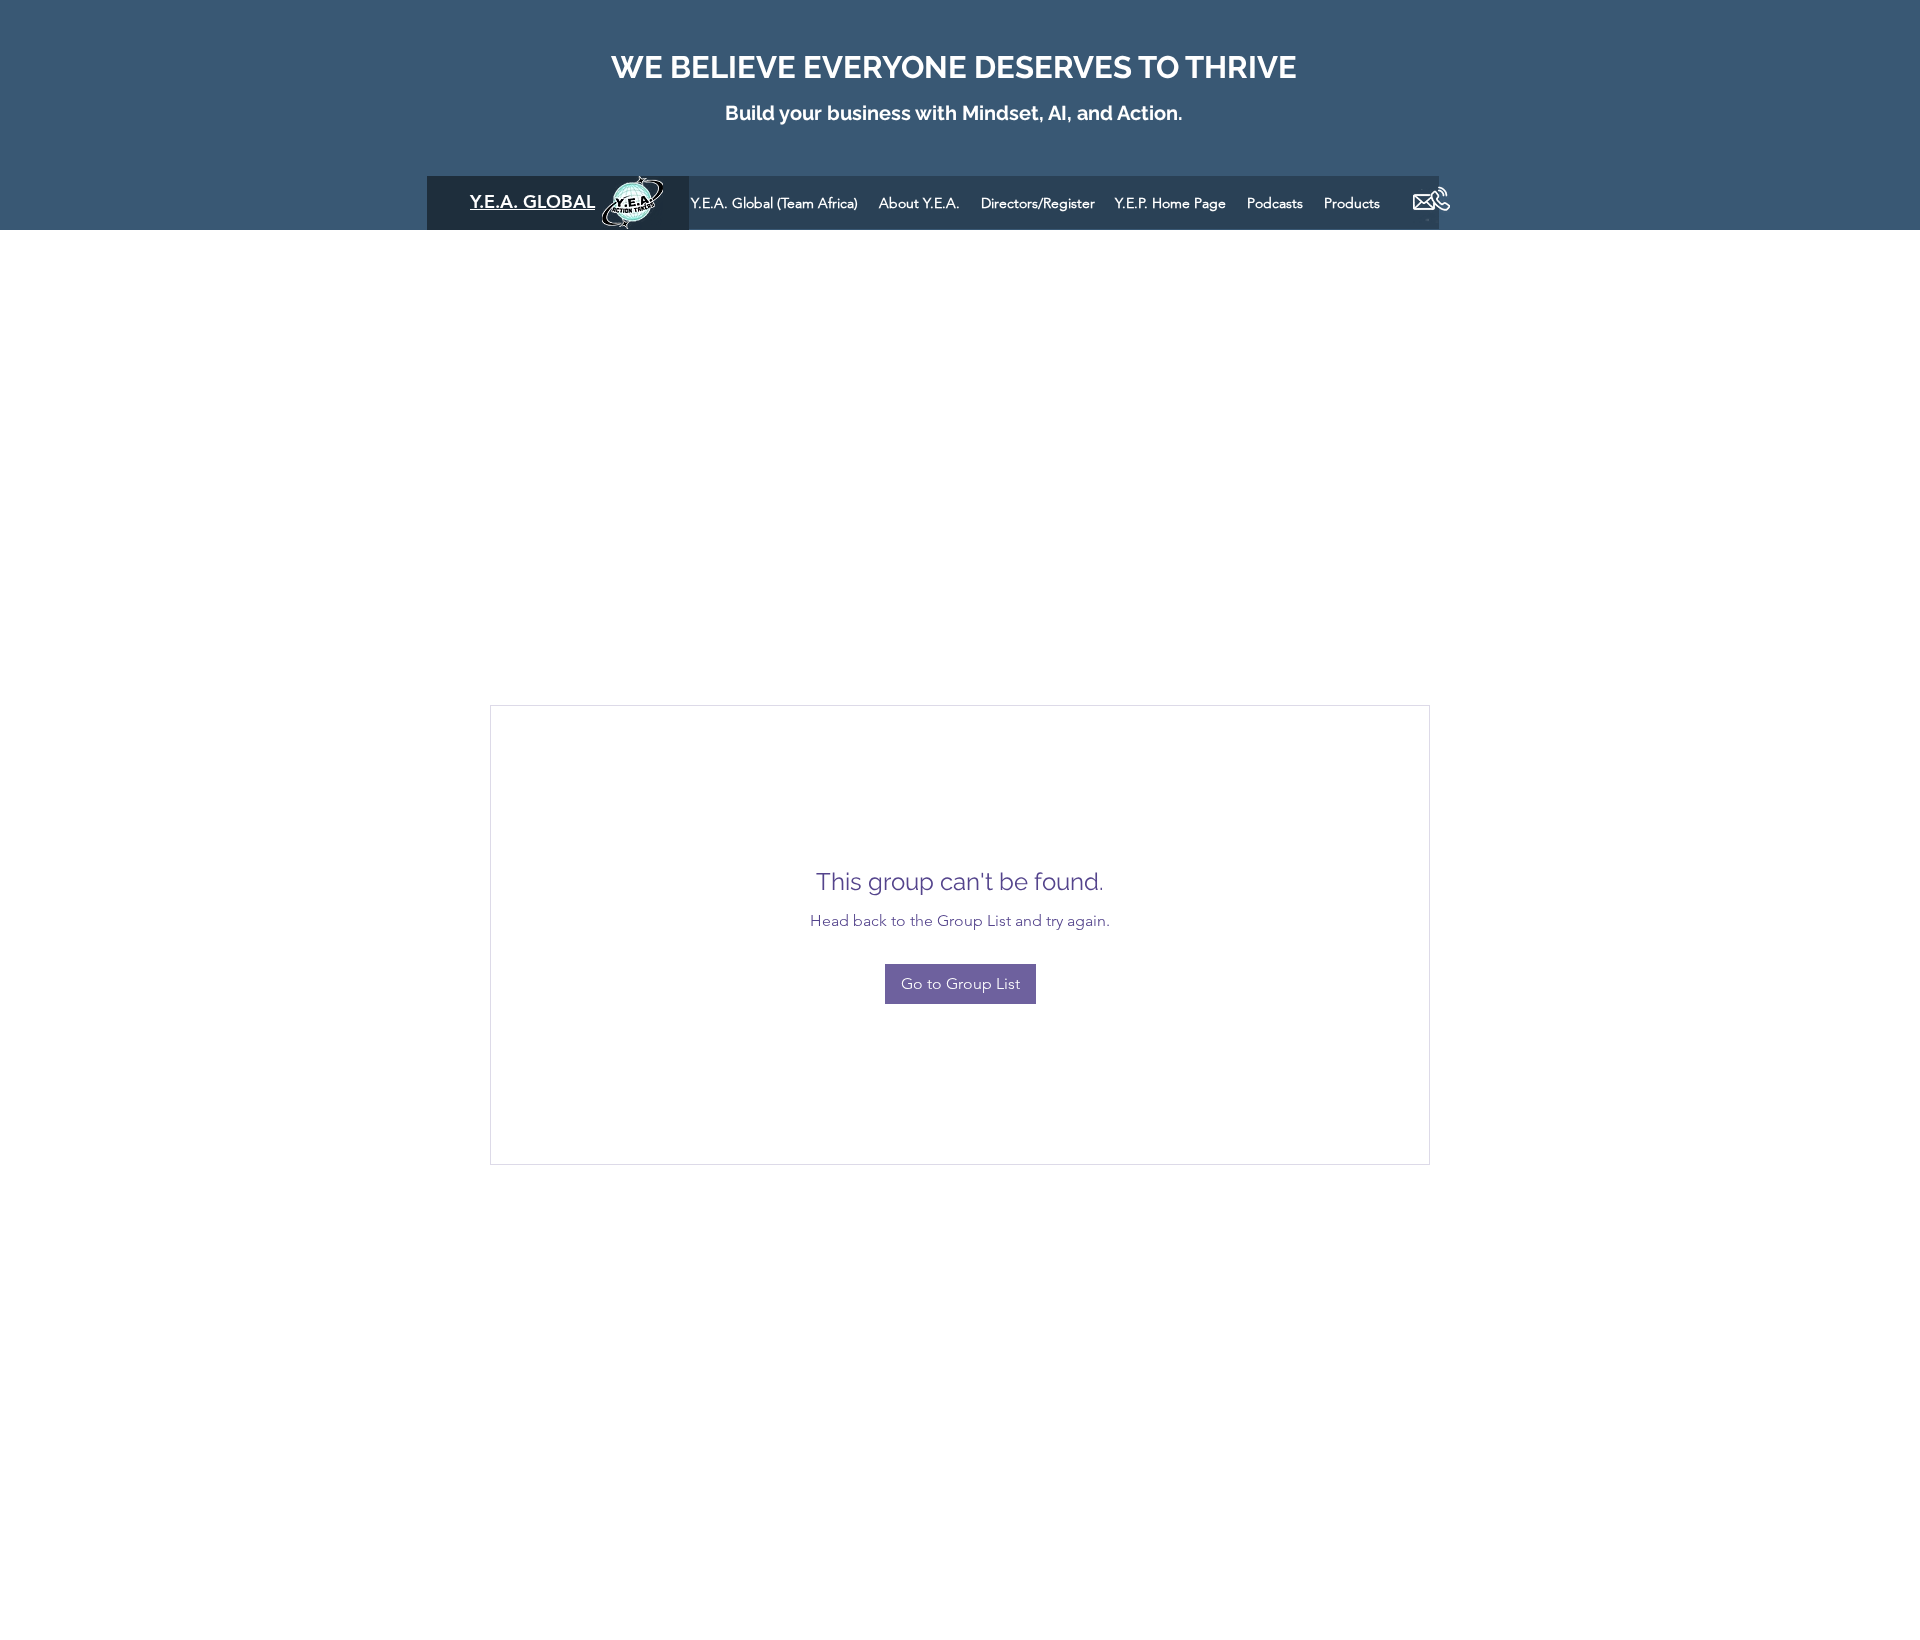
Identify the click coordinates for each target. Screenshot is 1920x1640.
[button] (1275, 202)
